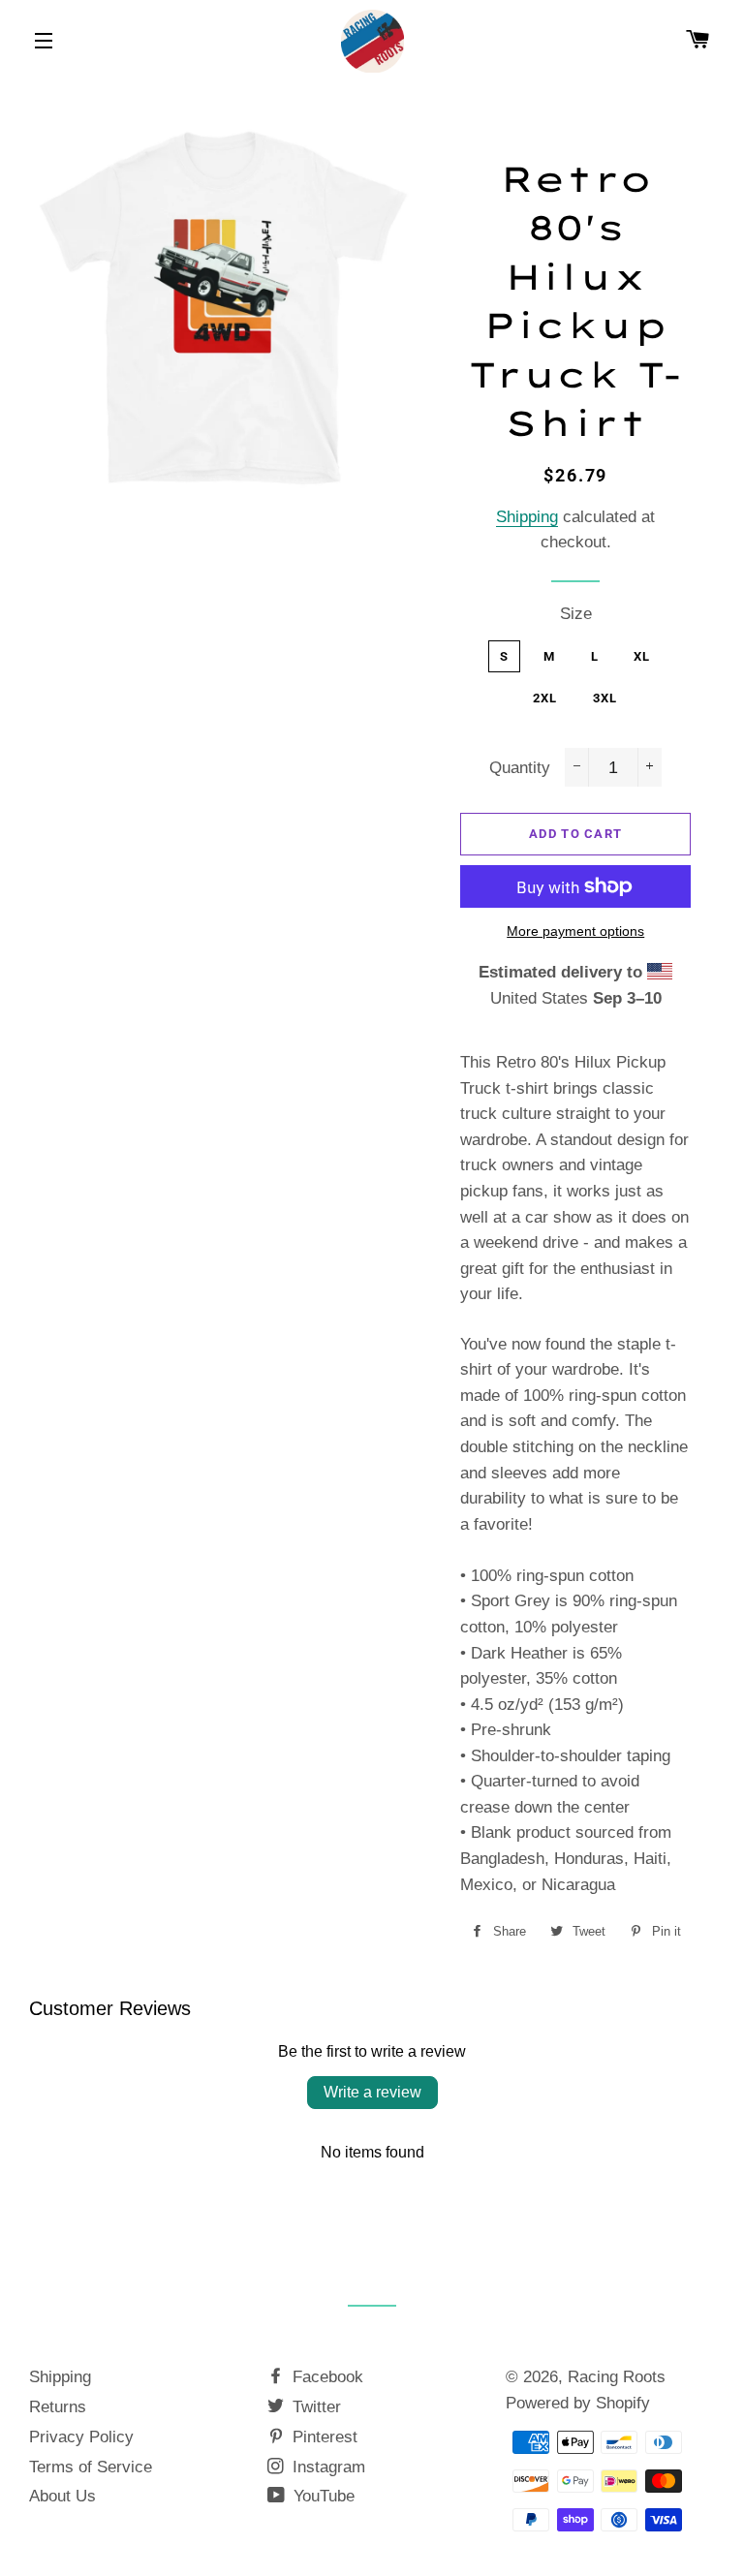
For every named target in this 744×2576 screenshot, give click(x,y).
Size (576, 614)
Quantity (520, 768)
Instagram (326, 2467)
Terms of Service (91, 2467)
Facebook (325, 2377)
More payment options (575, 931)
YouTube (322, 2496)
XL (642, 656)
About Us (62, 2496)
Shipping (527, 517)
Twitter (314, 2407)
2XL (545, 698)
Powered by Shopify (578, 2403)
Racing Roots (617, 2377)
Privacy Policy (81, 2437)
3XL (605, 698)
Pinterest (323, 2437)
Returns (58, 2407)
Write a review (372, 2092)
